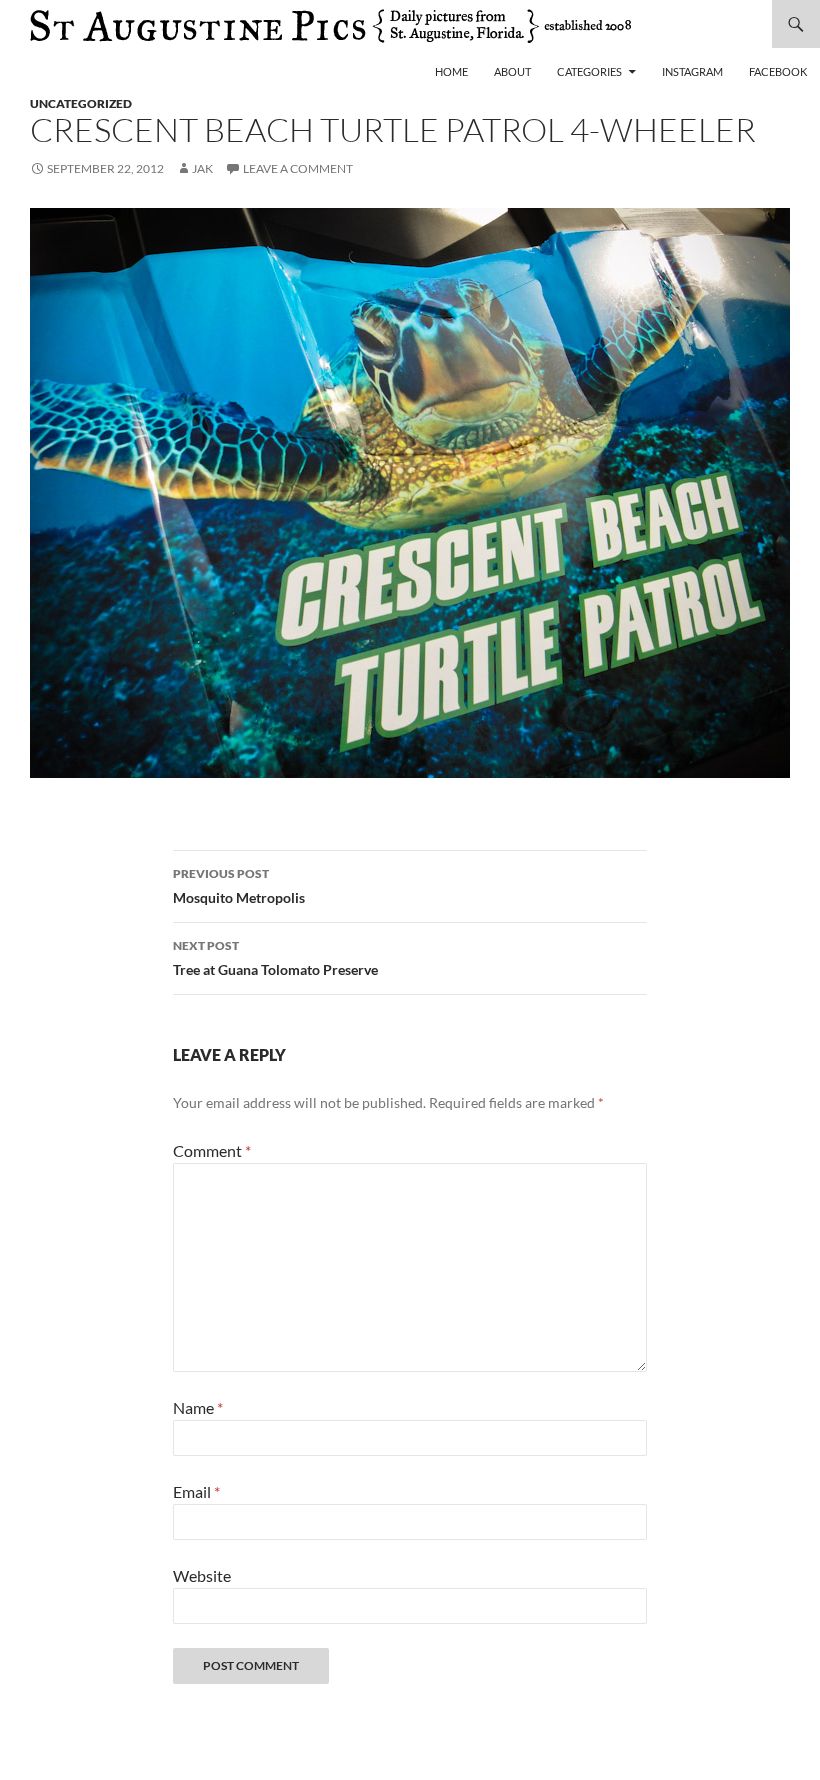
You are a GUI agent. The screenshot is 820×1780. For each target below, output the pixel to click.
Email (196, 1491)
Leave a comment (298, 168)
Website (202, 1575)
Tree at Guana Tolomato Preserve (275, 958)
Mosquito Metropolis (239, 886)
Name (198, 1407)
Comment (212, 1150)
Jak (202, 168)
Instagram (692, 71)
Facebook (778, 71)
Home (451, 71)
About (512, 71)
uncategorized (81, 103)
